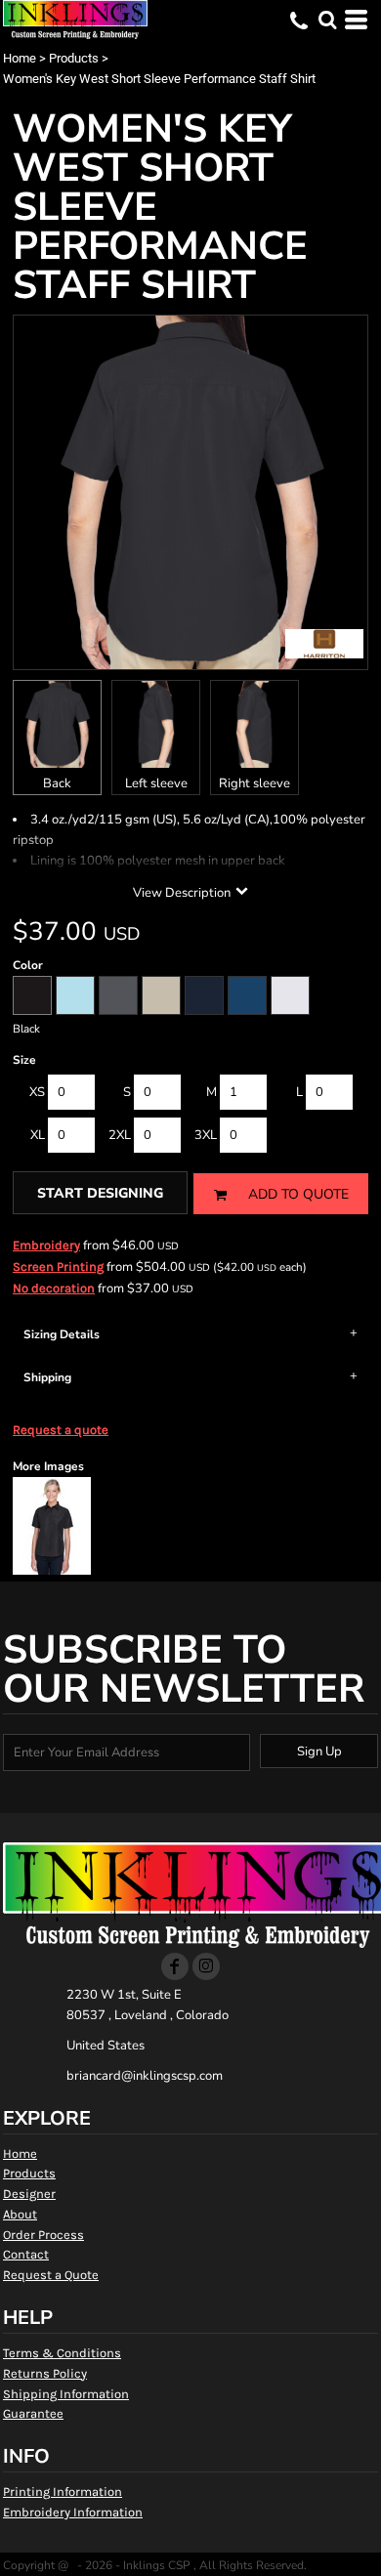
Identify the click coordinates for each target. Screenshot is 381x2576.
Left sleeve (156, 783)
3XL (206, 1135)
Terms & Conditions (62, 2353)
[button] (327, 20)
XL (38, 1135)
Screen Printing (58, 1267)
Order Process (43, 2235)
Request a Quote (51, 2275)
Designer (29, 2194)
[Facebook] (175, 1966)
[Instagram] (206, 1966)
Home (20, 58)
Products (74, 58)
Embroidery (46, 1245)
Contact (26, 2254)
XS (37, 1092)
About (20, 2214)
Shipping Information (66, 2394)
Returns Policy (45, 2373)
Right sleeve (254, 783)
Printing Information (63, 2492)
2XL (120, 1135)
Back (57, 783)
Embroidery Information (73, 2512)
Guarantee (33, 2413)
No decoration (54, 1288)
